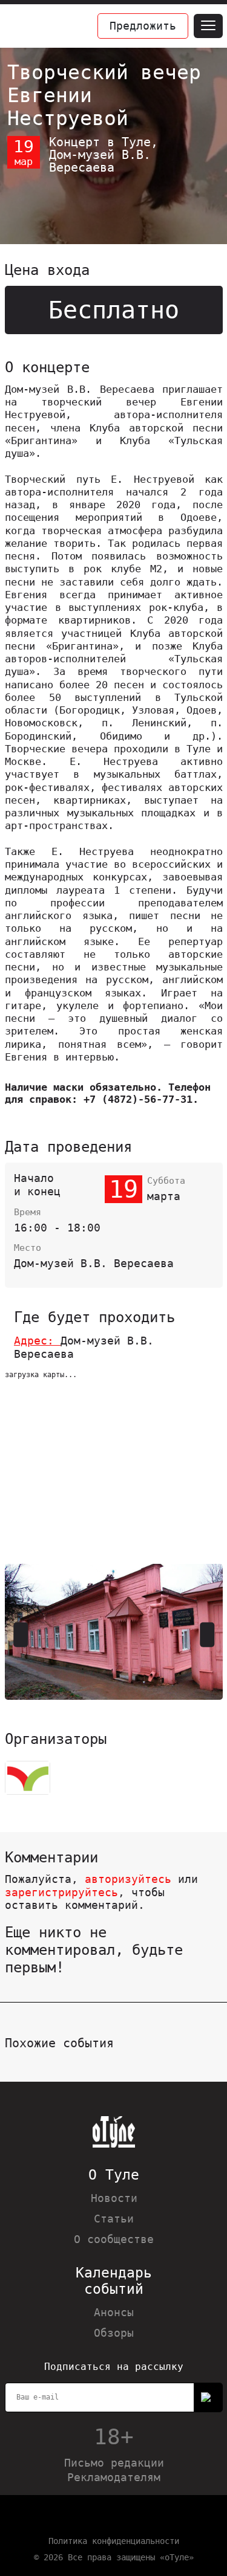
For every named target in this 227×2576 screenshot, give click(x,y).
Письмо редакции (114, 2463)
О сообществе (114, 2239)
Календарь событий (114, 2281)
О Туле (114, 2175)
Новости (114, 2198)
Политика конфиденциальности (114, 2541)
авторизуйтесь (128, 1879)
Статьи (114, 2219)
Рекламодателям (114, 2477)
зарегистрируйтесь (61, 1892)
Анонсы (114, 2312)
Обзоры (114, 2333)
